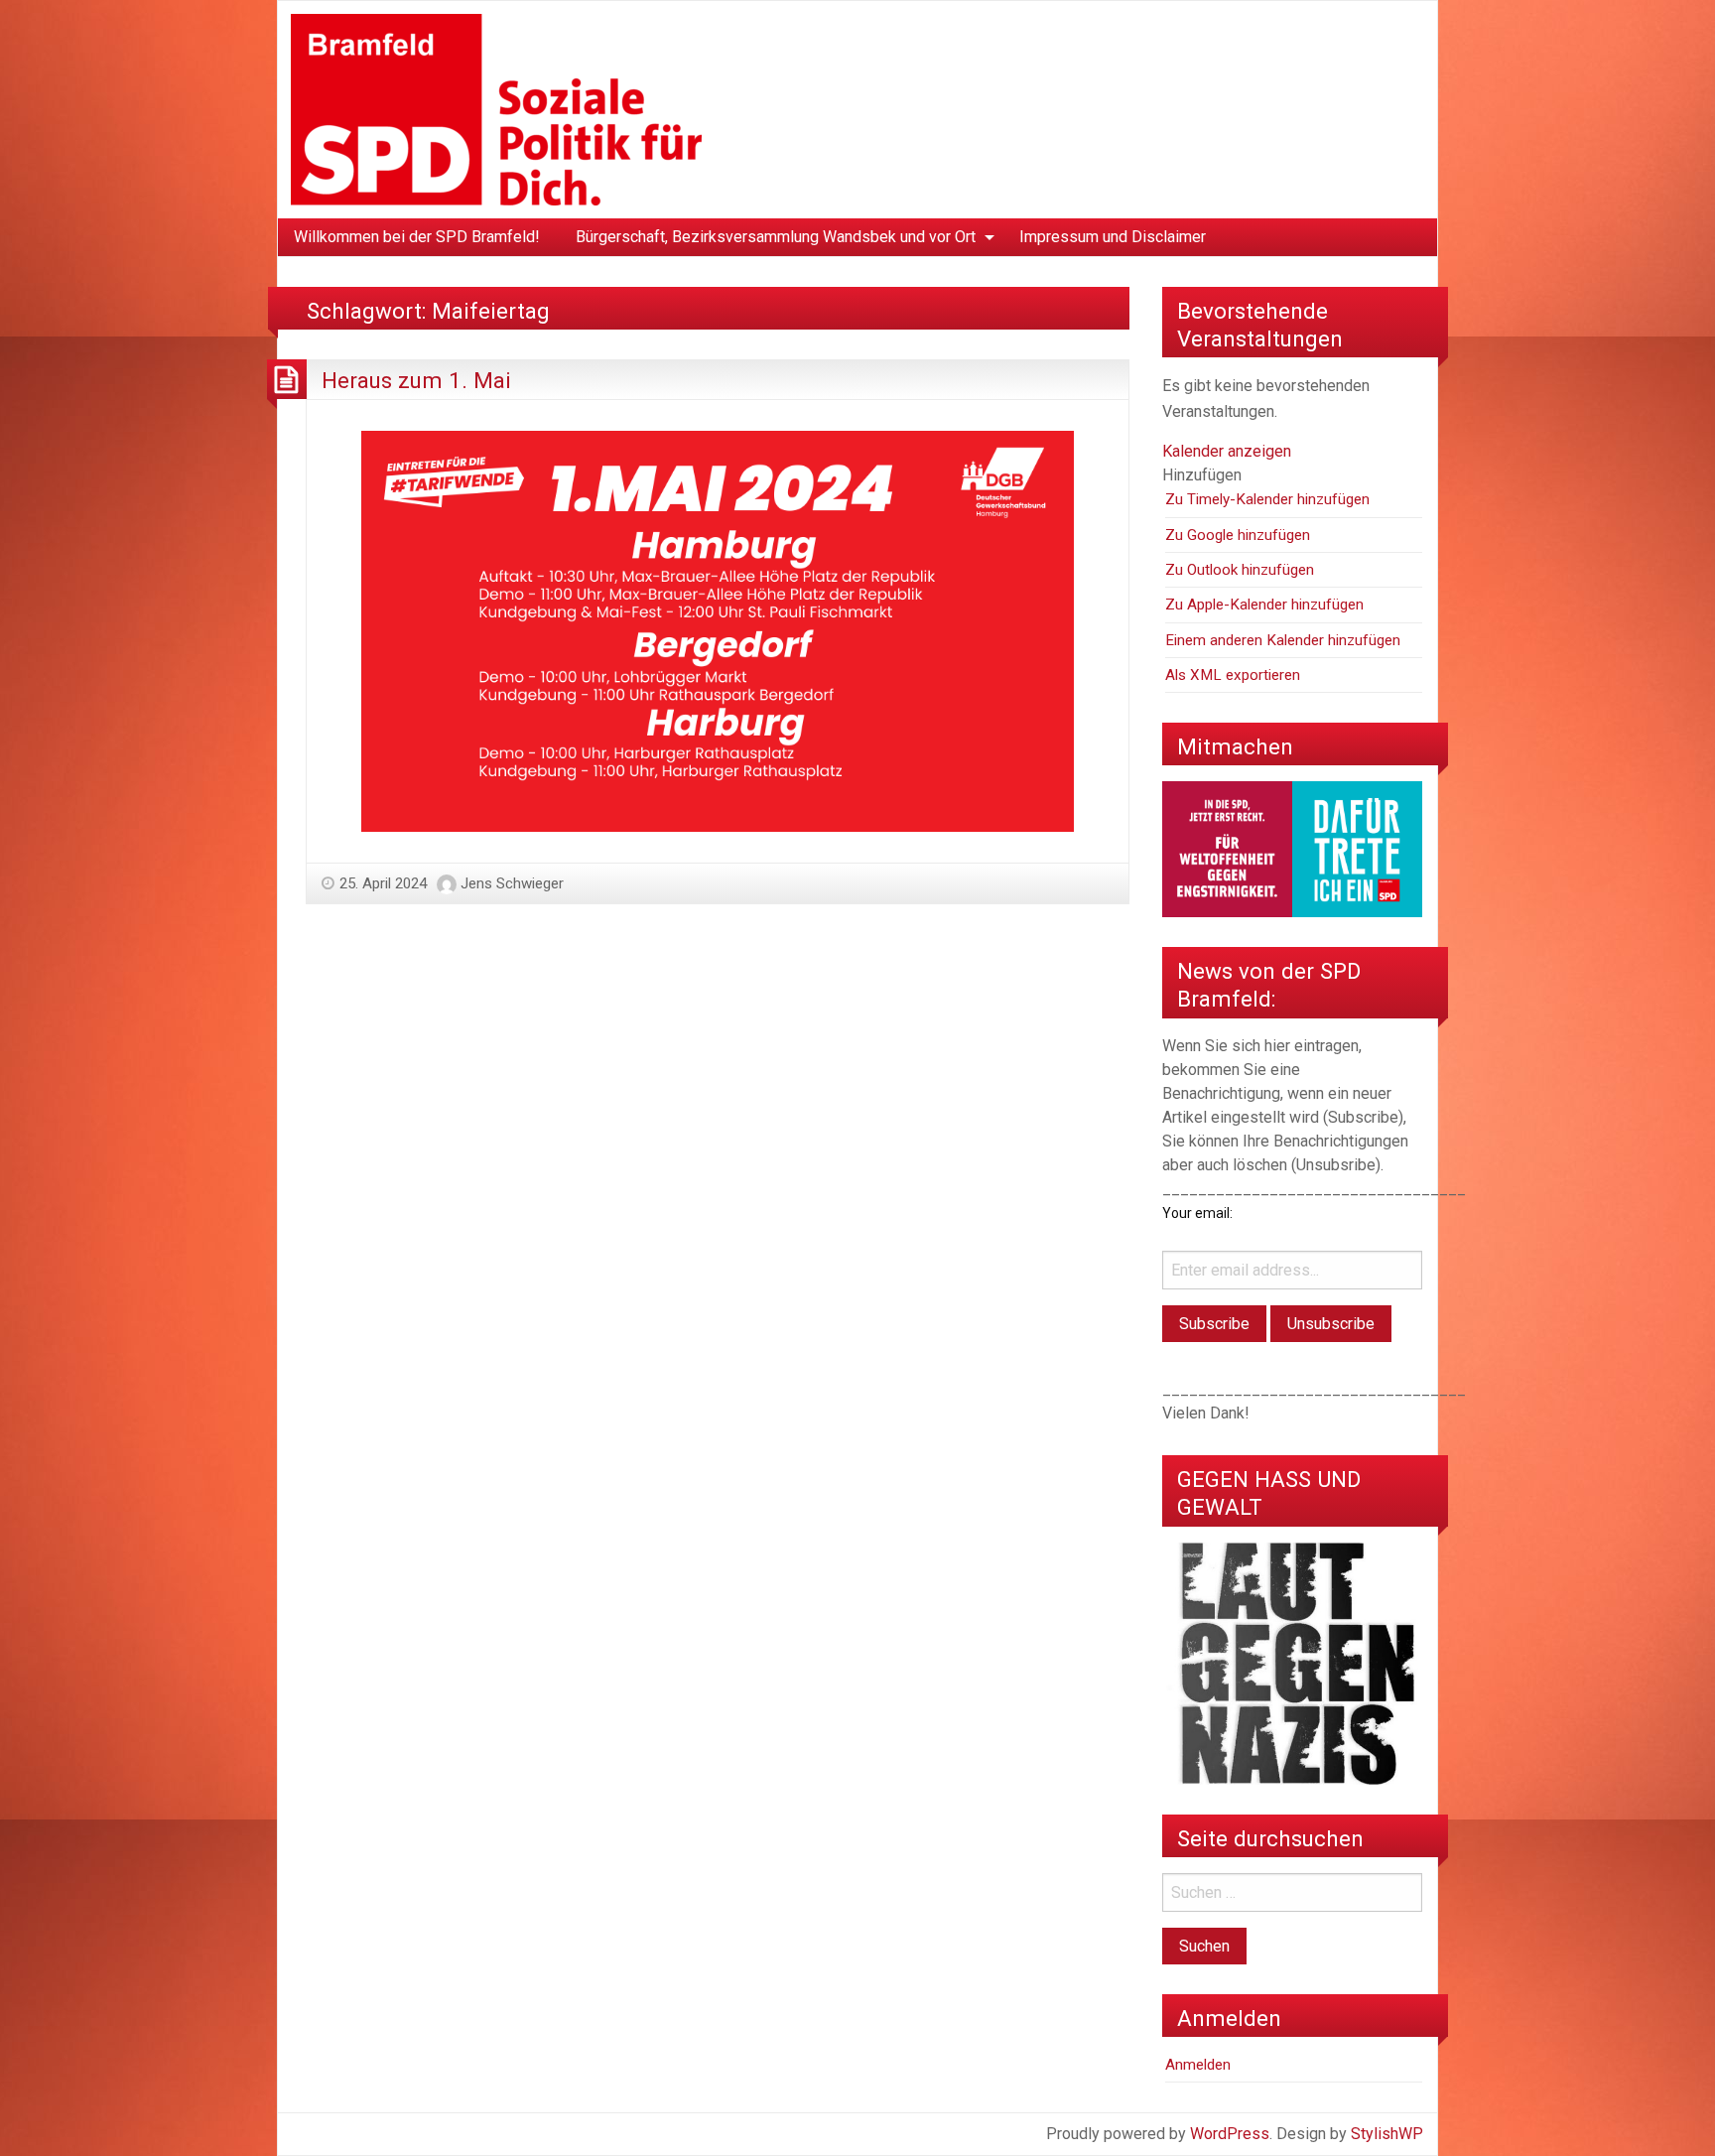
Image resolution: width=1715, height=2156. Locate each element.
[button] (1202, 475)
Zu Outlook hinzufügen (1240, 570)
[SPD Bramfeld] (496, 109)
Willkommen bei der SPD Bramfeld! (417, 237)
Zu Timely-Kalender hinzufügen (1267, 499)
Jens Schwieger (512, 883)
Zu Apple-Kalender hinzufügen (1264, 605)
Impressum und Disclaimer (1113, 237)
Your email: (1197, 1213)
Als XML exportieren (1233, 675)
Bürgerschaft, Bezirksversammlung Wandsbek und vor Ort (776, 237)
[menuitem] (417, 237)
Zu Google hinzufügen (1238, 535)
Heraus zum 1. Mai (416, 380)
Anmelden (1198, 2065)
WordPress (1230, 2134)
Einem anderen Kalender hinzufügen (1283, 640)
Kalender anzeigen (1227, 451)
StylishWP (1387, 2134)
